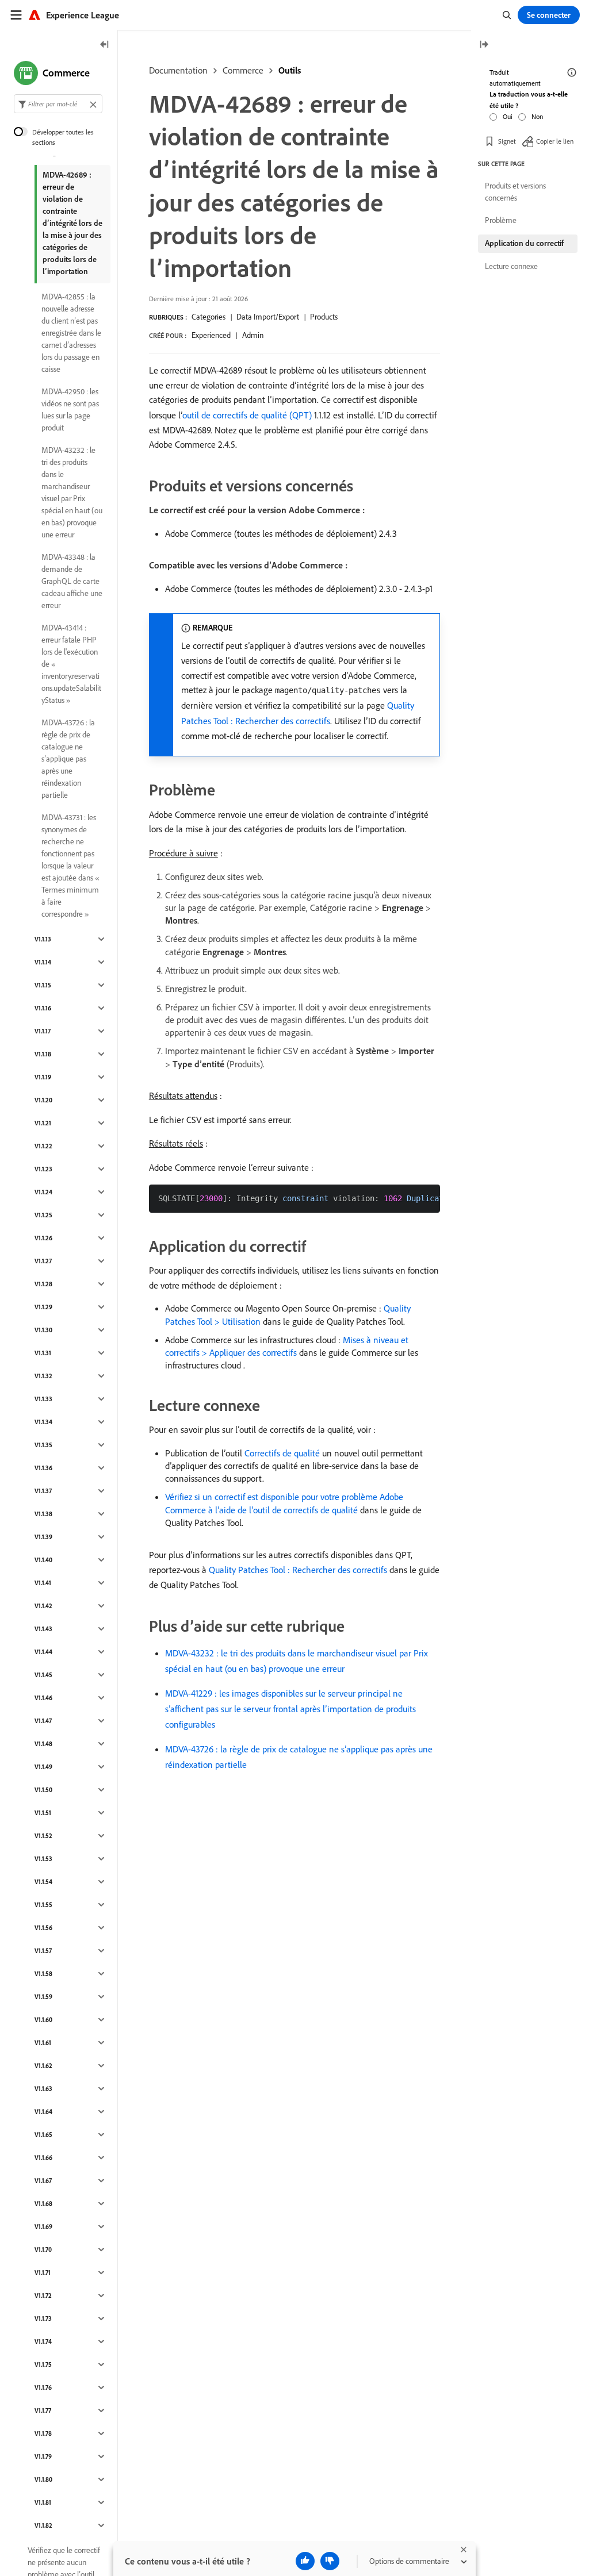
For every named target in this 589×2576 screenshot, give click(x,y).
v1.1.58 (43, 1974)
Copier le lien (555, 141)
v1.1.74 (43, 2342)
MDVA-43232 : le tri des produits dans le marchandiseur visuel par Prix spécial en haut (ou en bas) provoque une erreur (72, 492)
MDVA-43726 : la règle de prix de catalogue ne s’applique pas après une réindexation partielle (68, 759)
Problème (501, 220)
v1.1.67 (43, 2181)
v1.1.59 (43, 1997)
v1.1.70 (43, 2250)
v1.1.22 (43, 1146)
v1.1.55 (43, 1905)
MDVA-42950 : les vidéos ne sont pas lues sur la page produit (70, 410)
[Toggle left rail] (105, 45)
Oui (508, 116)
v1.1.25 (43, 1215)
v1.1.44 (43, 1652)
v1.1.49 (43, 1767)
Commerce (243, 70)
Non (537, 116)
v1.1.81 (43, 2502)
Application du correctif (524, 243)
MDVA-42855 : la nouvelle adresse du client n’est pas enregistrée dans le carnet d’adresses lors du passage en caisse (71, 333)
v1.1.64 (43, 2112)
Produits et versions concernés (515, 192)
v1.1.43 (43, 1629)
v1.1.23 (43, 1169)
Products (324, 317)
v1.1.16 (43, 1008)
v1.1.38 (43, 1514)
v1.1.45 (43, 1675)
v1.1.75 (43, 2364)
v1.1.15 (43, 985)
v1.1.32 (43, 1376)
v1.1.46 (43, 1698)
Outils (290, 70)
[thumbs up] (305, 2561)
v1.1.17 (43, 1031)
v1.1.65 (43, 2135)
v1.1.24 (43, 1192)
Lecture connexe (511, 266)
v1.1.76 (43, 2387)
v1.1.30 (43, 1330)
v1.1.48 (43, 1744)
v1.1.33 (43, 1399)
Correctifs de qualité (282, 1453)
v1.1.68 (43, 2204)
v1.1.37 (43, 1491)
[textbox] (58, 104)
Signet (507, 141)
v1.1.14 (43, 962)
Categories (209, 317)
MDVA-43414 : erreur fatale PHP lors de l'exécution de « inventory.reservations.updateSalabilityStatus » (71, 664)
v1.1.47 (43, 1721)
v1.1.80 (43, 2479)
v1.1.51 (43, 1813)
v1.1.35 (43, 1445)
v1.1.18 (43, 1054)
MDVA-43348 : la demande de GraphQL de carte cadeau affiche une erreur (72, 581)
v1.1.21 (43, 1123)
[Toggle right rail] (484, 45)
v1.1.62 (43, 2066)
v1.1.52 (43, 1836)
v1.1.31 (43, 1353)
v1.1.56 (43, 1928)
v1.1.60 (43, 2020)
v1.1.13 (43, 939)
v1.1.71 (43, 2273)
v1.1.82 (43, 2525)
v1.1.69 (43, 2227)
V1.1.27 (43, 1261)
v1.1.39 (43, 1537)
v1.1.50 (43, 1790)
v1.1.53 (43, 1859)
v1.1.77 (43, 2410)
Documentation (178, 70)
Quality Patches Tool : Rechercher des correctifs (298, 1570)
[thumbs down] (330, 2561)
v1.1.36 (43, 1468)
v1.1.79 (43, 2456)
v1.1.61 (43, 2043)
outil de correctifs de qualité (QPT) (247, 415)
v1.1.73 (43, 2319)
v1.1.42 (43, 1606)
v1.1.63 (43, 2089)
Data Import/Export (268, 317)
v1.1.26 (43, 1238)
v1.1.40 (43, 1560)
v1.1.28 (43, 1284)
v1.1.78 (43, 2433)
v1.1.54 (43, 1882)
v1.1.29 (43, 1307)
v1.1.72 (43, 2296)
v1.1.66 (43, 2158)
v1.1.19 (43, 1077)
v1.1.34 (43, 1422)
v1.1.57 (43, 1951)
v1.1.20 (43, 1100)
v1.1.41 (43, 1583)
